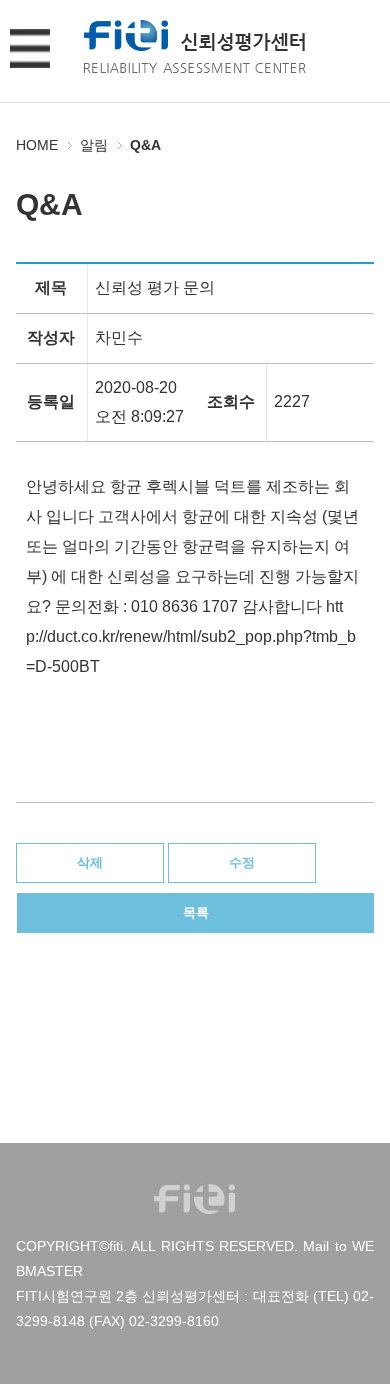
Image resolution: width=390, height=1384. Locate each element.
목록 (196, 912)
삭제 (90, 862)
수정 (242, 862)
